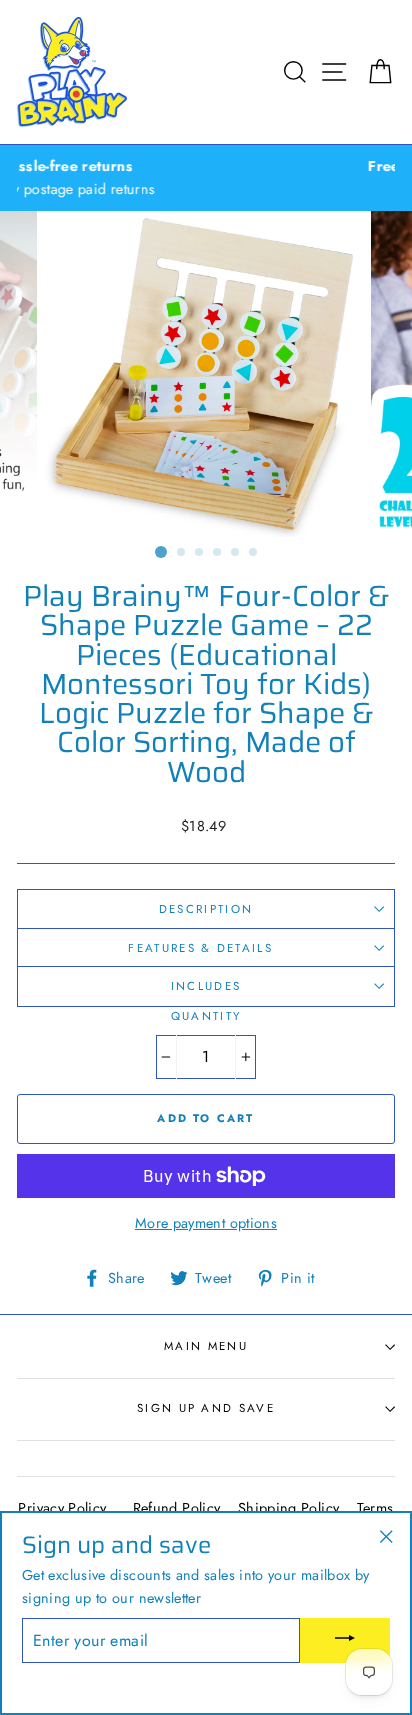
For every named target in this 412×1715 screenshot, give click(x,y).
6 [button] (254, 553)
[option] (206, 374)
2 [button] (182, 553)
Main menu (206, 1346)
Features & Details (203, 948)
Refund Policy (177, 1508)
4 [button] (218, 553)
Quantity (206, 1016)
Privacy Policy (62, 1508)
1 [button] (161, 552)
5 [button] (236, 553)
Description (206, 909)
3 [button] (200, 553)
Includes (206, 986)
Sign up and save (206, 1408)
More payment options (206, 1223)
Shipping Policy (288, 1508)
